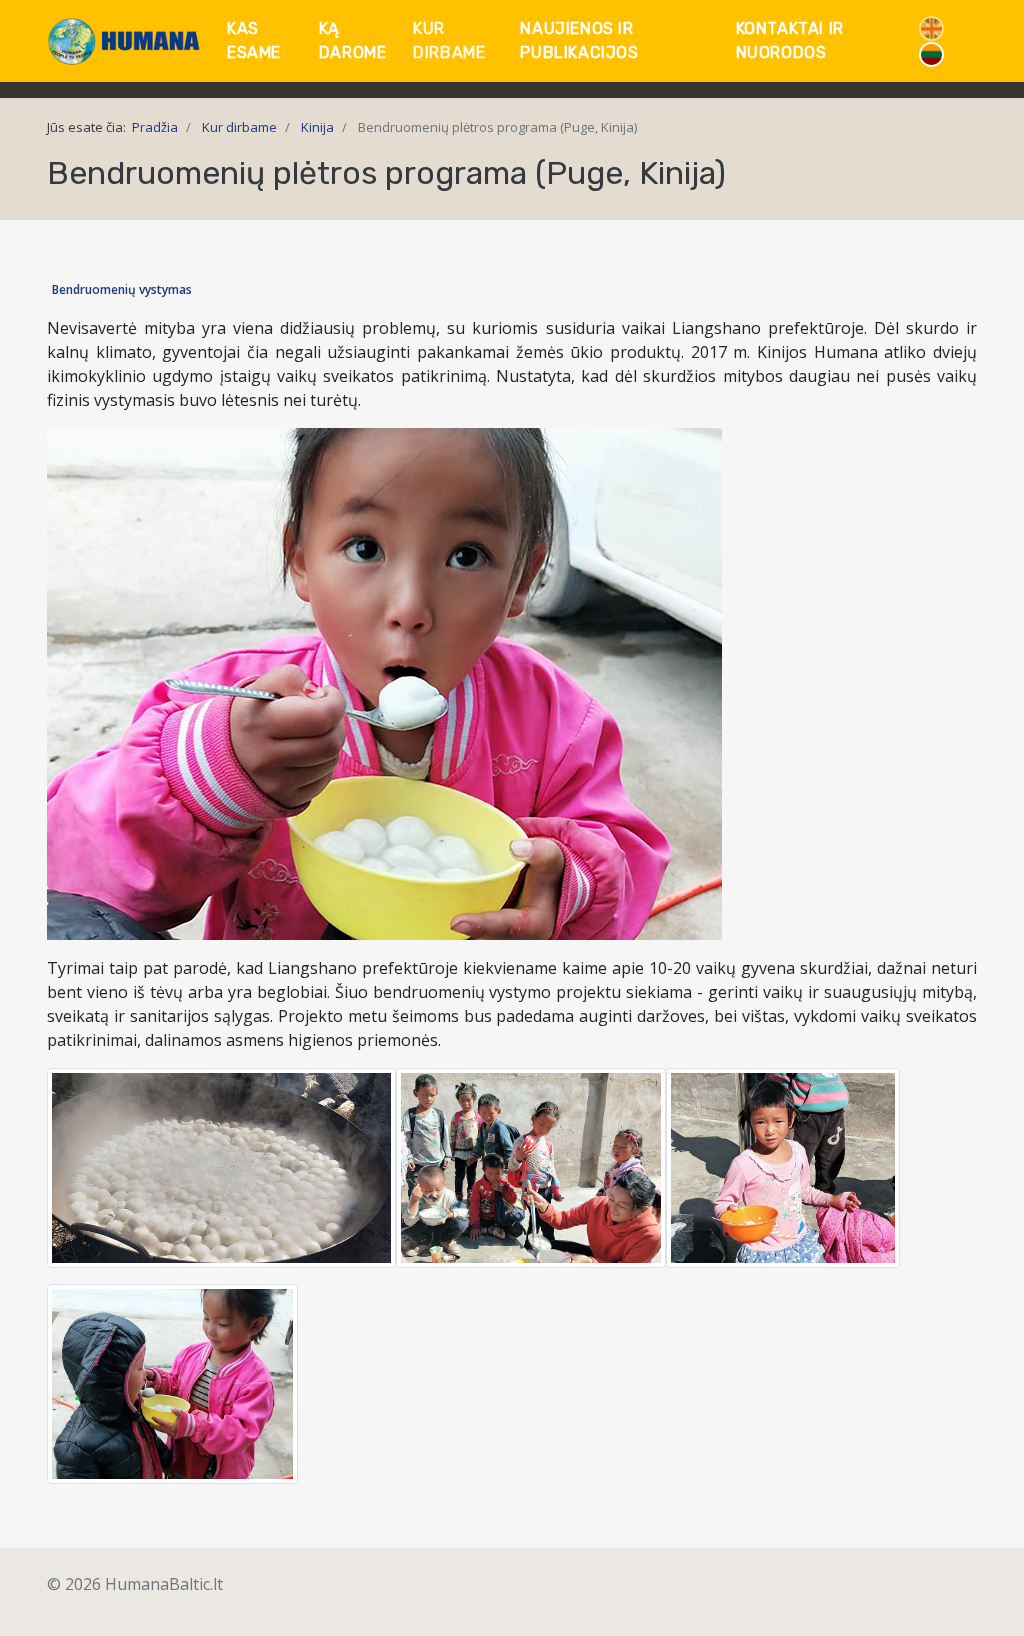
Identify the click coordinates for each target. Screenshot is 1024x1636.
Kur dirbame (449, 40)
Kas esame (254, 40)
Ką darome (353, 40)
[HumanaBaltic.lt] (124, 41)
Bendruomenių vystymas (122, 289)
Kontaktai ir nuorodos (790, 40)
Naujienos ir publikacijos (579, 40)
